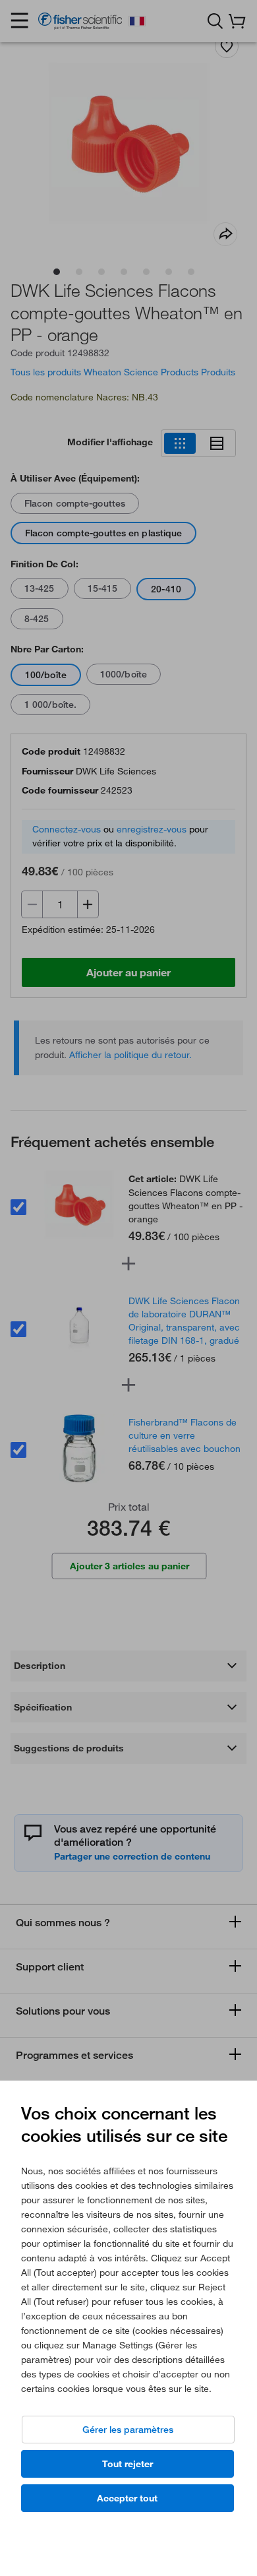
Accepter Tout (127, 2498)
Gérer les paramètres (128, 2430)
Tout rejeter (128, 2464)
